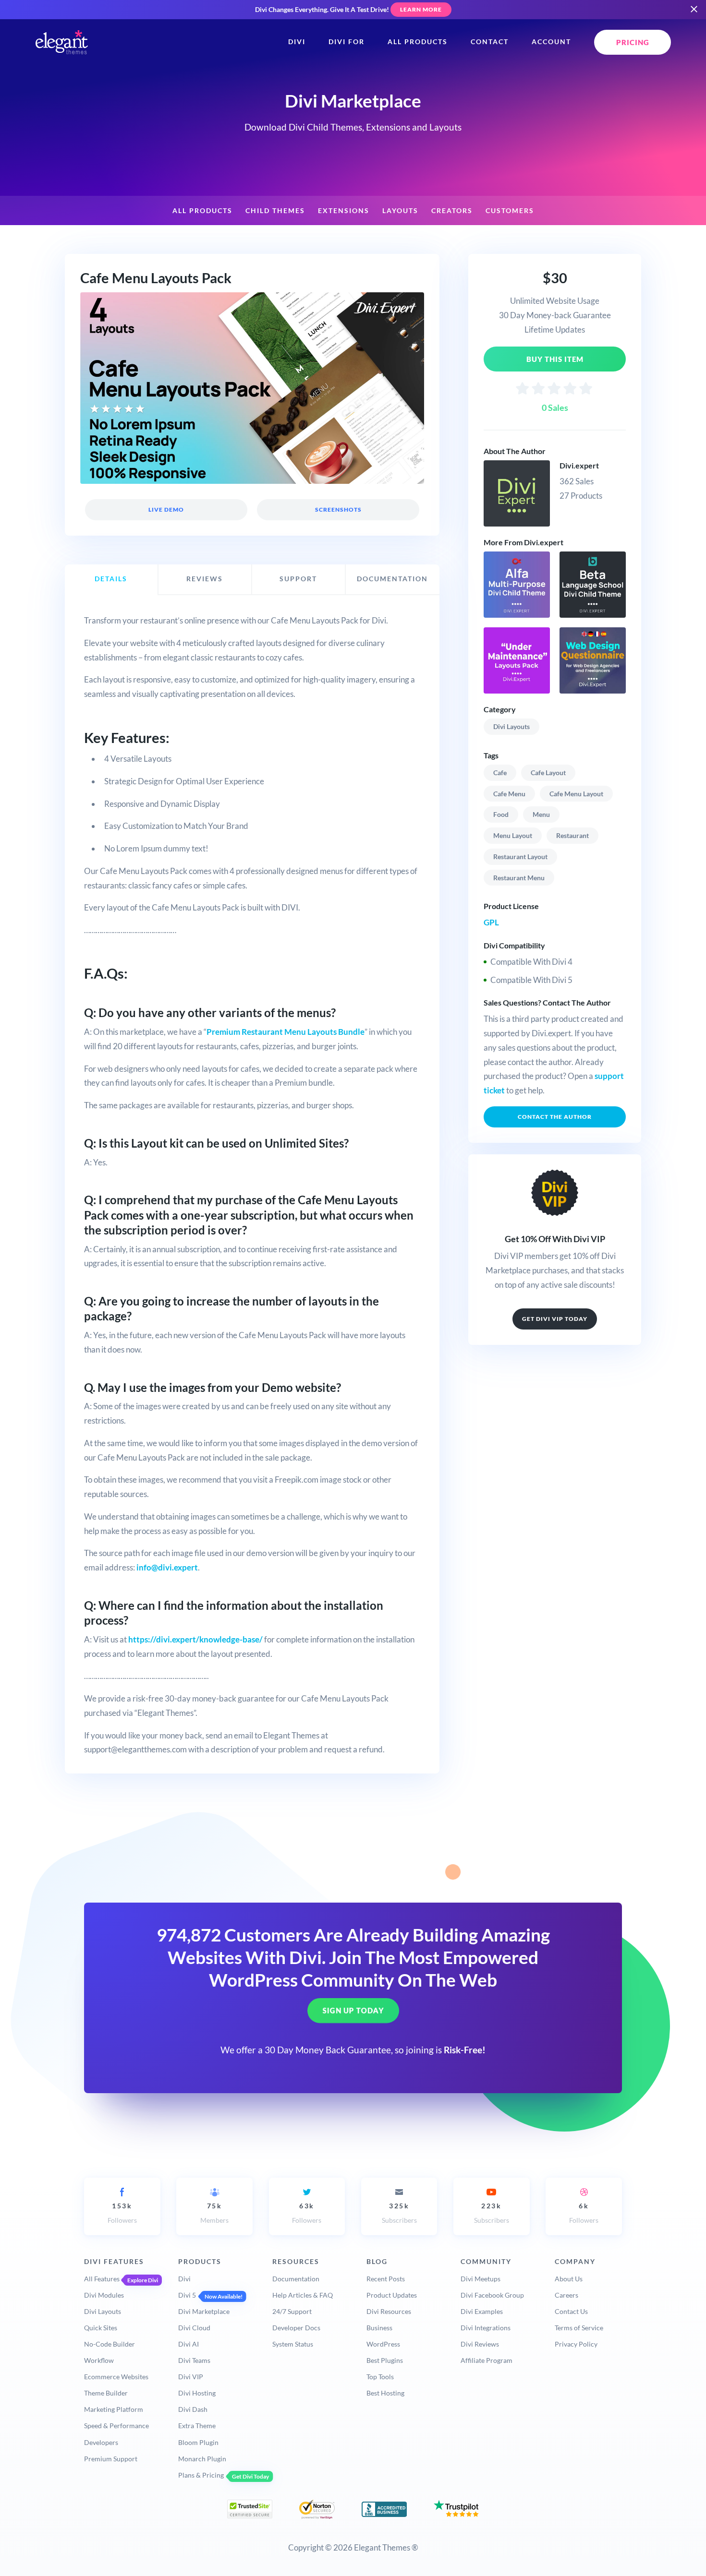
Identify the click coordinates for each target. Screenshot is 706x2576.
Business (379, 2328)
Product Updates (392, 2295)
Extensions (344, 211)
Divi (297, 42)
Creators (452, 211)
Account (551, 42)
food (501, 814)
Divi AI (189, 2344)
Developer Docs (296, 2328)
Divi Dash (193, 2409)
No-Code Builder (110, 2344)
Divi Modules (104, 2295)
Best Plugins (385, 2360)
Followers (122, 2213)
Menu (541, 814)
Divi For (347, 42)
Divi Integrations (486, 2328)
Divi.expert (579, 465)
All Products (418, 42)
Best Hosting (385, 2393)
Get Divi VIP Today (555, 1319)
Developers (101, 2442)
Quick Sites (101, 2328)
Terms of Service (579, 2328)
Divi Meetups (481, 2279)
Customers (510, 211)
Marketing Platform (114, 2409)
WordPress (383, 2344)
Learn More (421, 9)
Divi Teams (194, 2360)
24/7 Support (292, 2311)
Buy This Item (555, 359)
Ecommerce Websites (116, 2377)
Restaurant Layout (520, 857)
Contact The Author (555, 1117)
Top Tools (380, 2377)
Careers (566, 2295)
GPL (491, 922)
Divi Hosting (197, 2393)
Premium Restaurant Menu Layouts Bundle (286, 1032)
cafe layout (548, 773)
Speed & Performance (116, 2426)
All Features (102, 2279)
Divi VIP (191, 2377)
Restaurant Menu (519, 878)
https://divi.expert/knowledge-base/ (195, 1639)
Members (214, 2213)
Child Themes (275, 211)
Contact (490, 42)
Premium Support (111, 2459)
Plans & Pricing (201, 2475)
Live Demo (166, 509)
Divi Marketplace (204, 2311)
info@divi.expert (167, 1567)
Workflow (99, 2360)
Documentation (296, 2279)
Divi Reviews (480, 2344)
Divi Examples (482, 2311)
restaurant (572, 835)
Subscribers (399, 2213)
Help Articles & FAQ (303, 2295)
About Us (569, 2279)
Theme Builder (106, 2393)
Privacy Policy (576, 2344)
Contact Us (571, 2311)
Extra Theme (197, 2426)
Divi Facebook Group (492, 2295)
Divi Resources (389, 2311)
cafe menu (509, 794)
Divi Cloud (194, 2328)
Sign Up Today (353, 2011)
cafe (500, 773)
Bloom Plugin (198, 2442)
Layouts (400, 211)
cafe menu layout (576, 794)
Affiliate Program (487, 2360)
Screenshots (338, 509)
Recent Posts (386, 2279)
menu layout (513, 835)
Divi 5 (187, 2295)
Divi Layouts (511, 726)
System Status (293, 2344)
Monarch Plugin (202, 2459)
